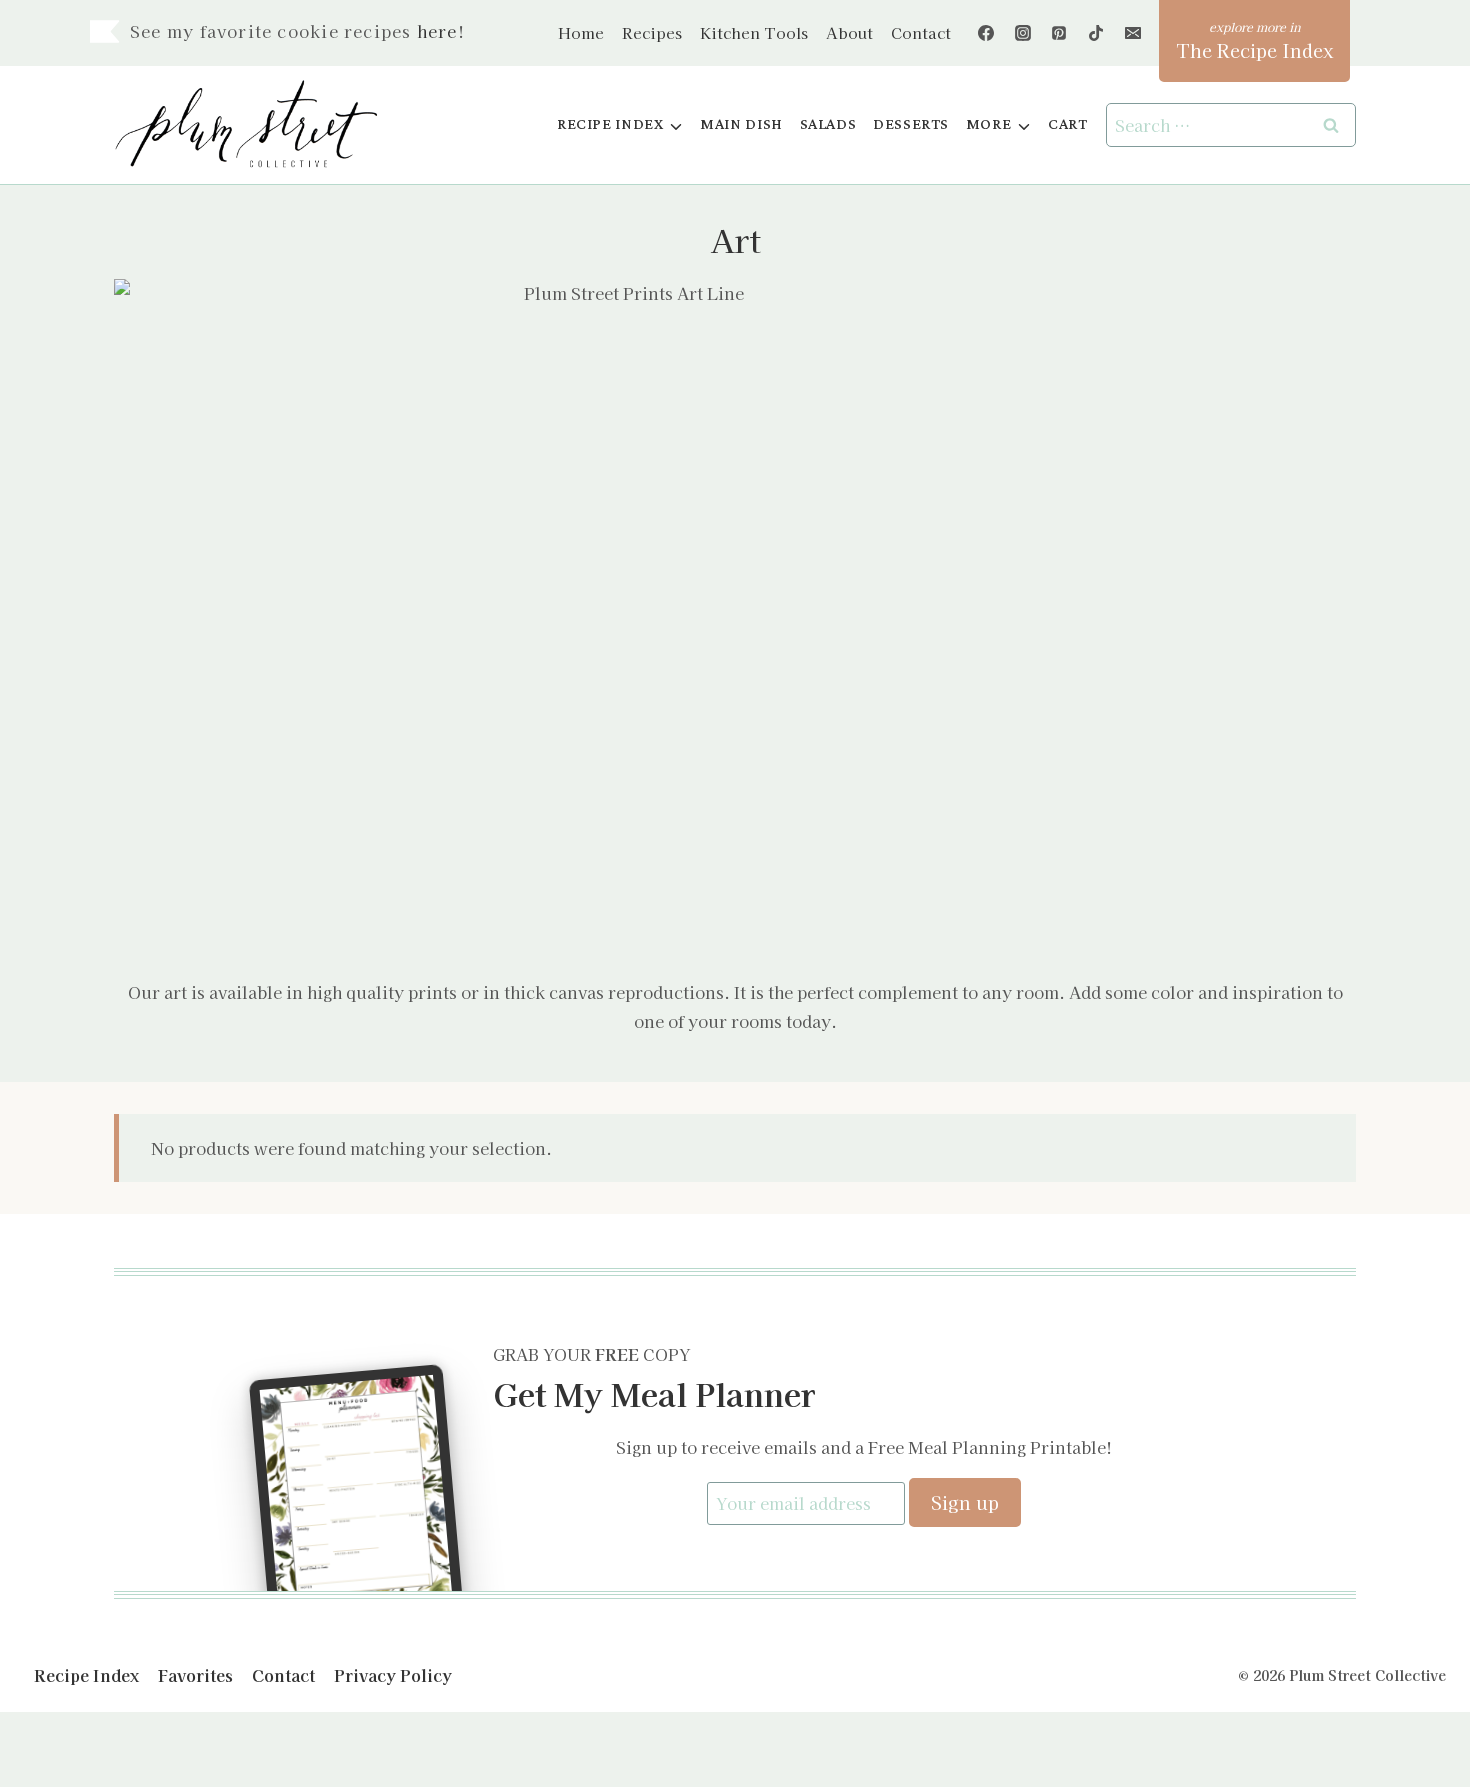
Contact (921, 32)
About (849, 32)
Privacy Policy (393, 1675)
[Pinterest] (1059, 33)
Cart (1067, 124)
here (437, 31)
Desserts (911, 124)
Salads (828, 124)
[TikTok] (1096, 33)
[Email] (1133, 33)
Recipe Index (86, 1675)
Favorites (195, 1675)
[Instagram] (1023, 33)
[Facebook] (986, 33)
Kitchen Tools (754, 32)
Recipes (652, 32)
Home (581, 32)
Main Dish (741, 124)
